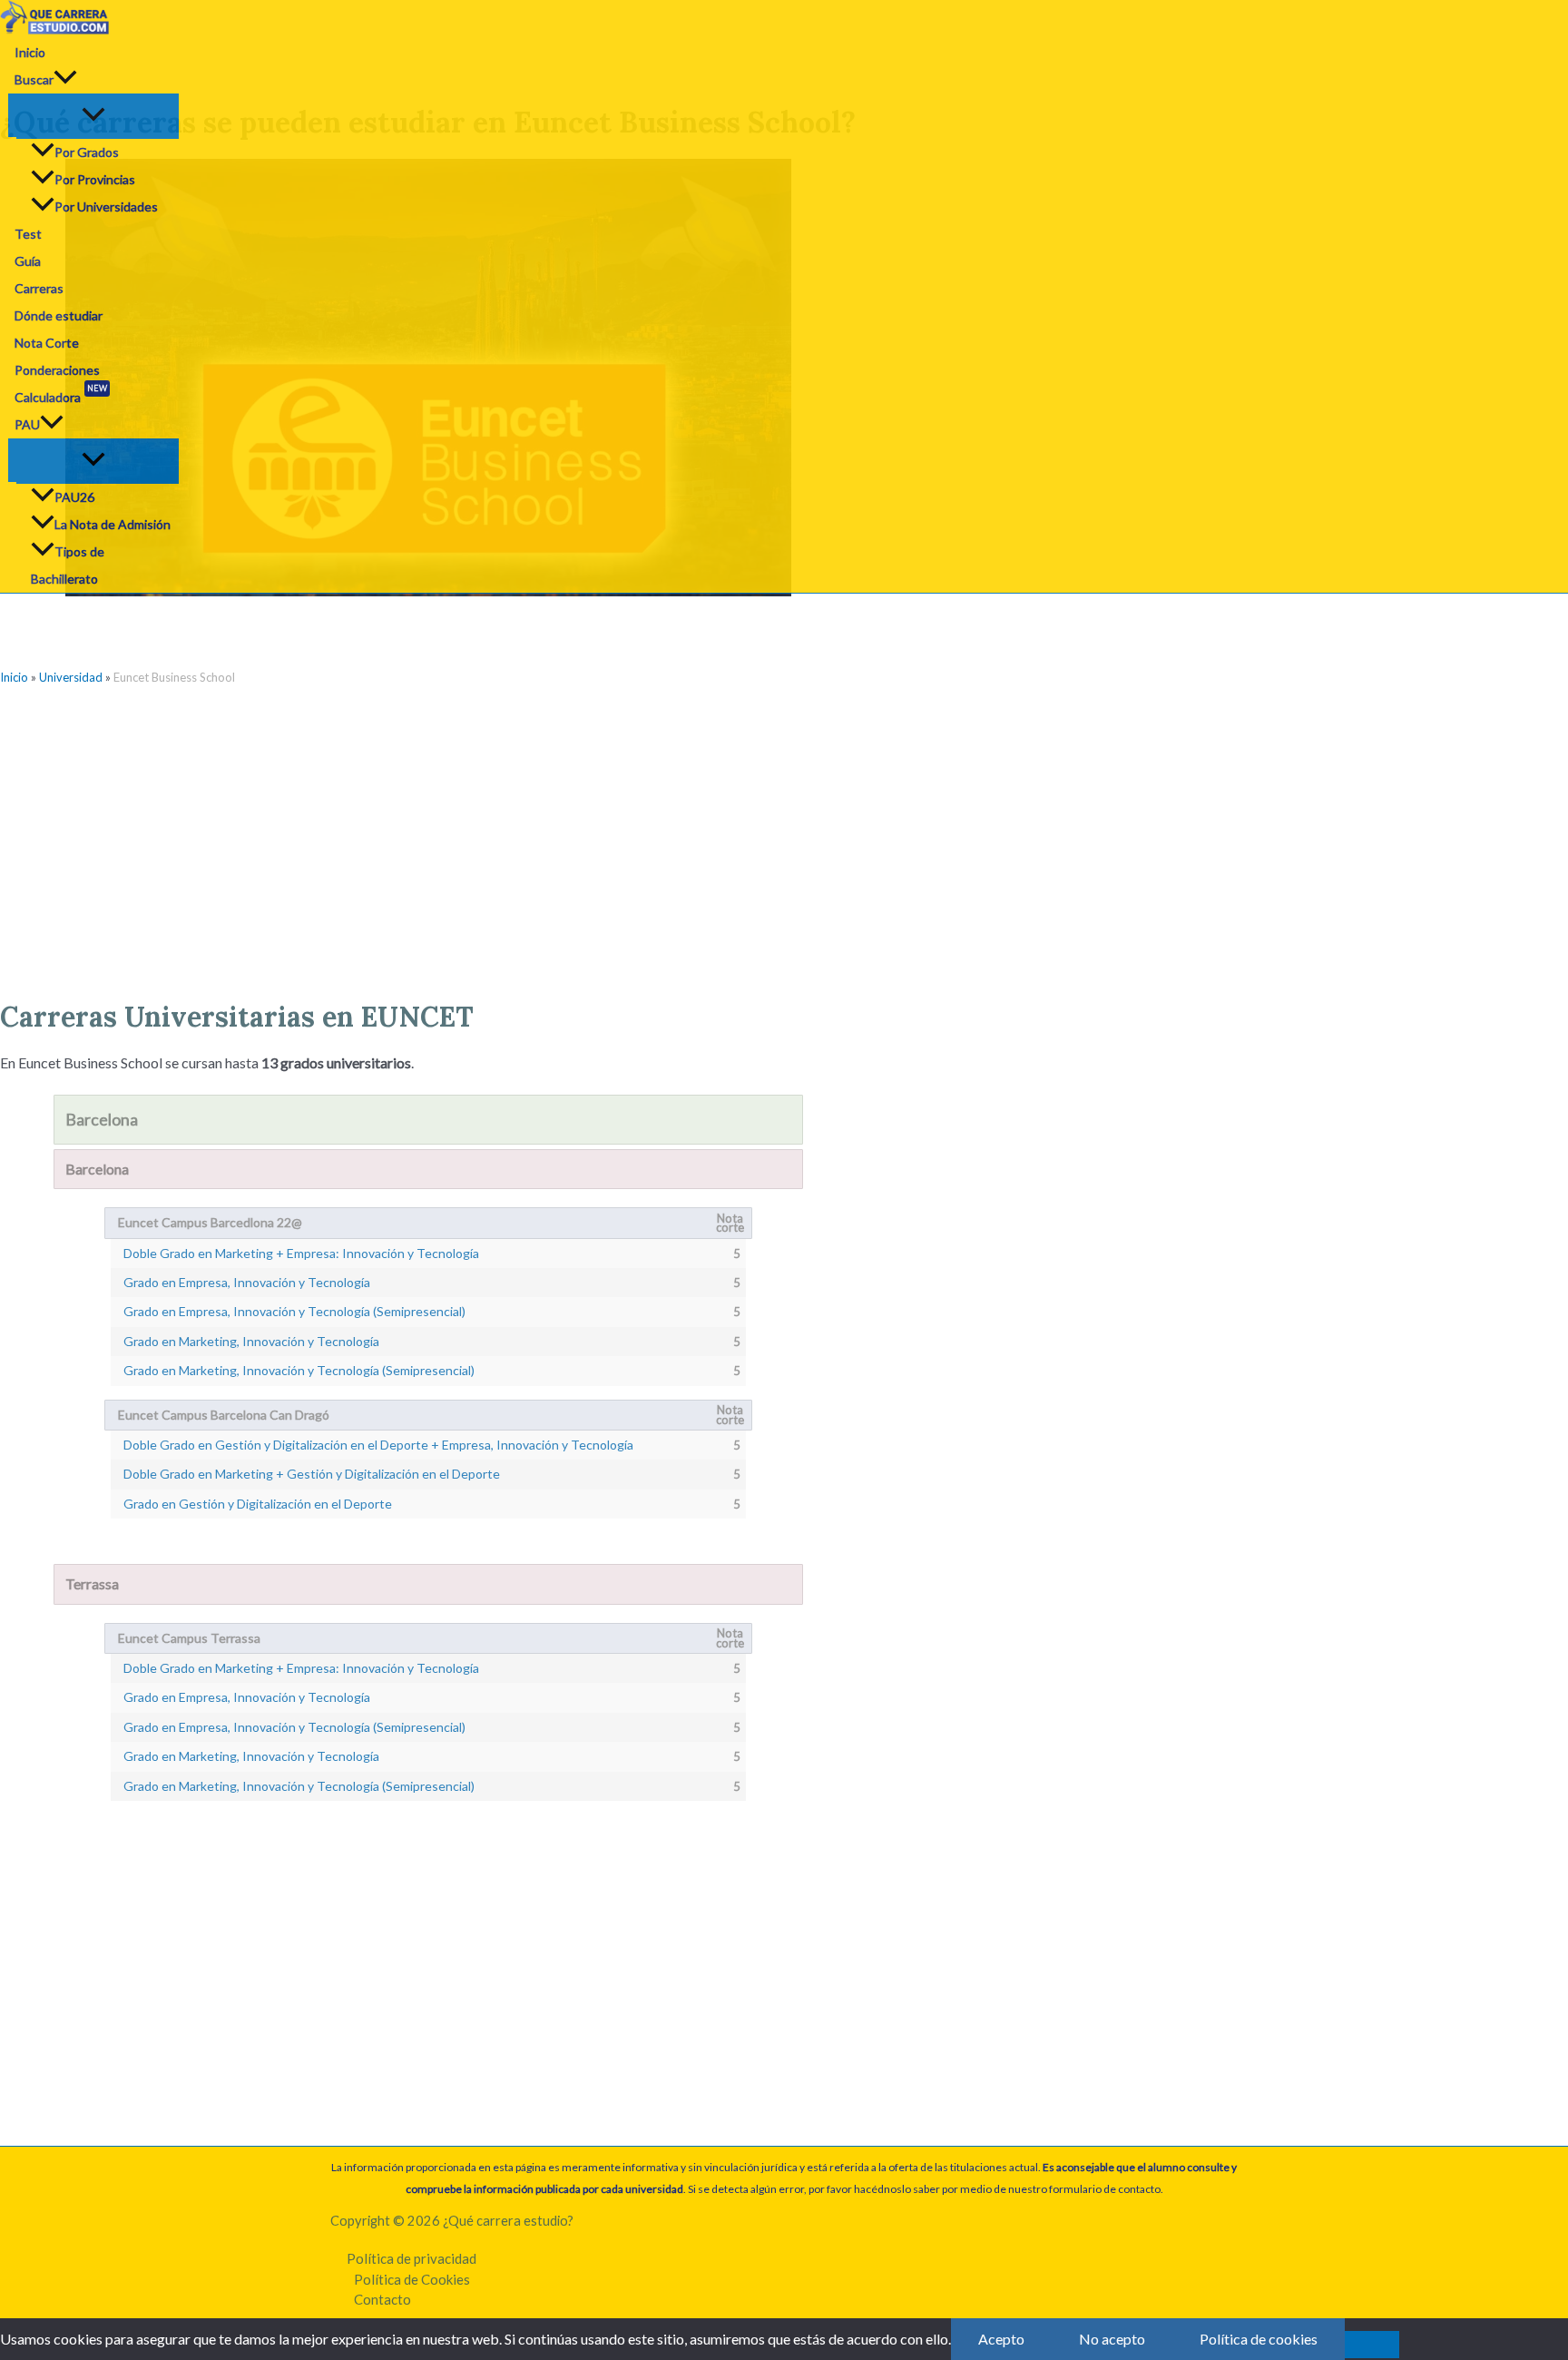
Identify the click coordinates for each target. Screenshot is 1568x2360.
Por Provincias (95, 179)
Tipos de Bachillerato (68, 565)
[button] (65, 80)
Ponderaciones (57, 370)
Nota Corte (47, 343)
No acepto (1112, 2339)
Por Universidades (106, 206)
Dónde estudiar (59, 315)
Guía (28, 261)
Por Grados (87, 152)
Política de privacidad (412, 2258)
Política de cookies (1259, 2339)
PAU (27, 424)
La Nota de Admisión (113, 524)
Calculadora (61, 395)
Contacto (382, 2299)
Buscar (34, 79)
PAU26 (74, 497)
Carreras (39, 288)
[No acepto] (1372, 2345)
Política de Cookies (412, 2279)
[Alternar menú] (93, 115)
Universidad (71, 677)
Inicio (30, 52)
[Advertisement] (428, 836)
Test (28, 234)
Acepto (1001, 2339)
